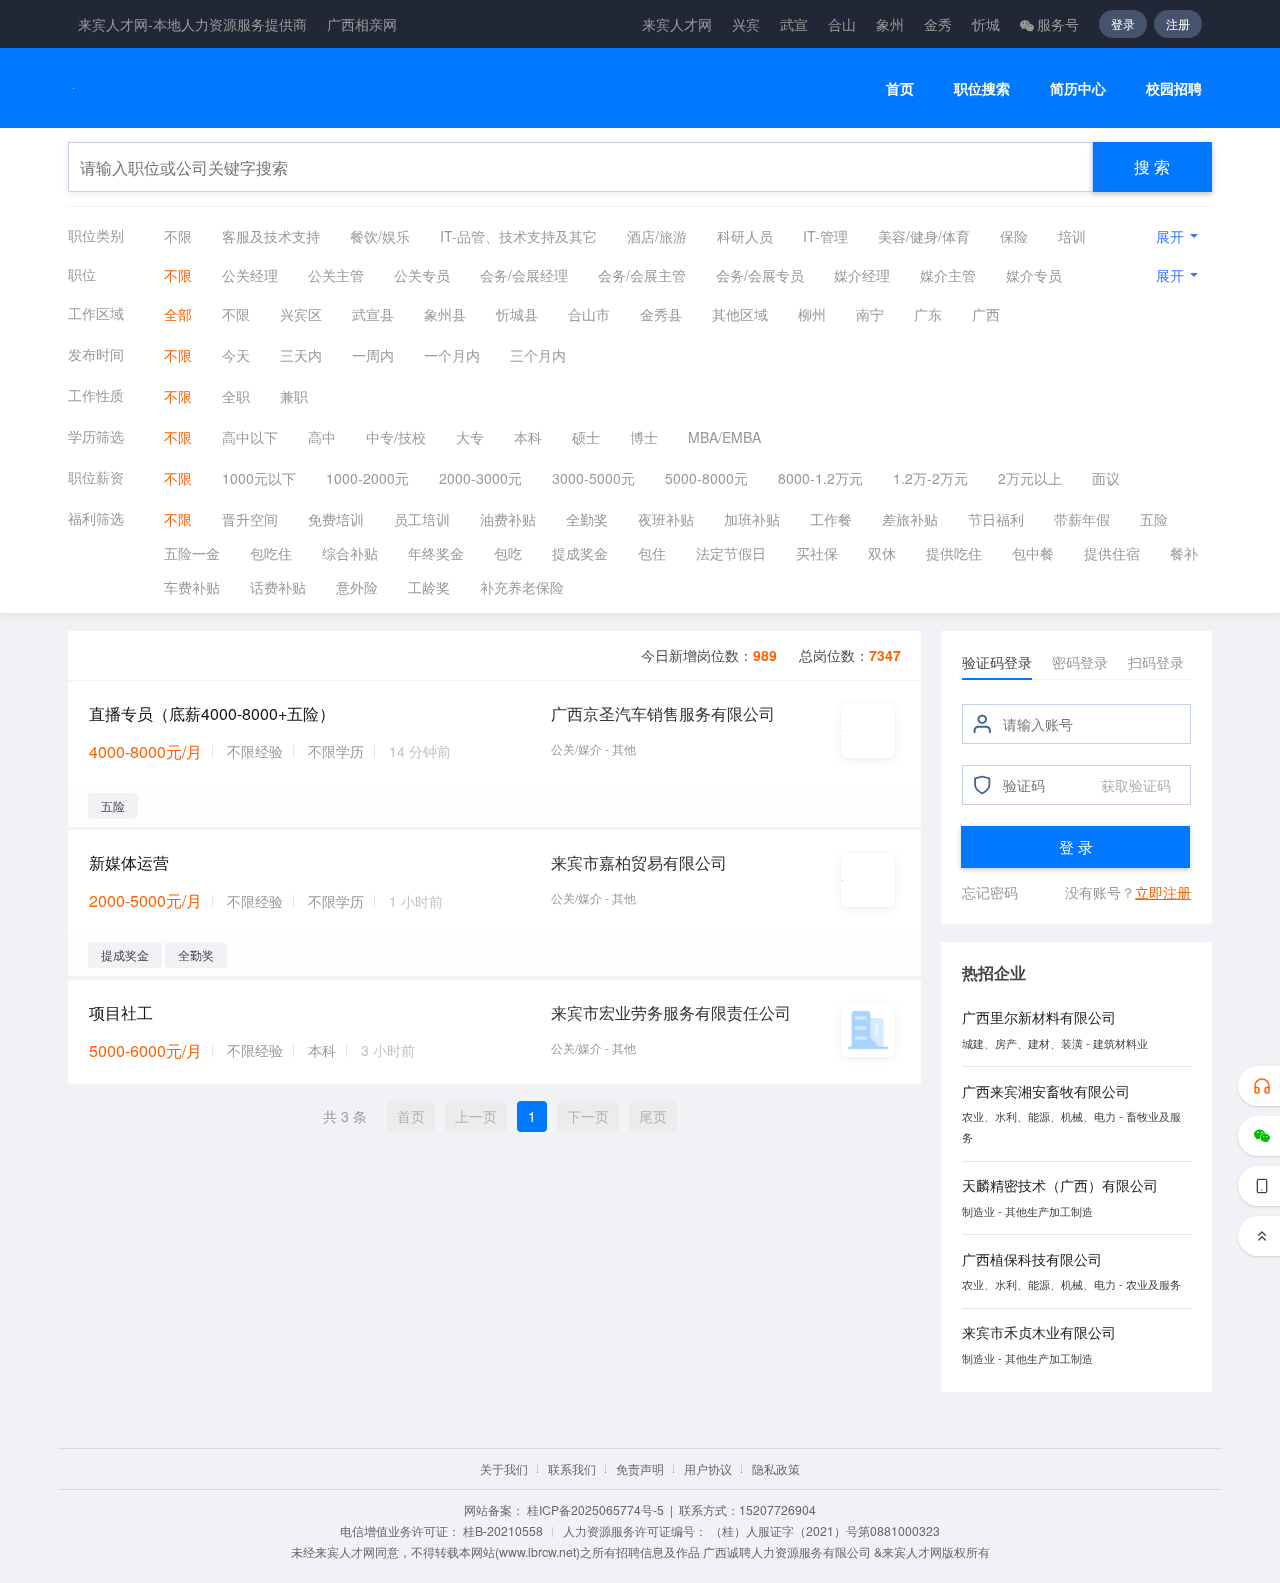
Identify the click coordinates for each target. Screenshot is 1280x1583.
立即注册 (1163, 892)
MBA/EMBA (724, 437)
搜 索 (1152, 166)
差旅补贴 (910, 519)
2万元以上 (1030, 478)
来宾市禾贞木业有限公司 (1039, 1332)
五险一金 (192, 553)
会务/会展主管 (642, 275)
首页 (900, 88)
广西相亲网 (362, 24)
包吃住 (271, 553)
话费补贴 (278, 587)
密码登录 (1080, 662)
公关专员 (422, 275)
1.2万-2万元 (930, 478)
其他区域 (740, 314)
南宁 (870, 314)
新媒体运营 (129, 862)
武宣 (794, 24)
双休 (882, 553)
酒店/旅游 (657, 236)
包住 (652, 553)
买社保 (817, 553)
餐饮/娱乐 (380, 236)
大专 (470, 437)
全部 (178, 314)
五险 (1154, 519)
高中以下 (250, 437)
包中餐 (1033, 553)
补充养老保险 (522, 587)
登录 (1123, 23)
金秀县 (661, 314)
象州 (890, 24)
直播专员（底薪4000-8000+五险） (212, 713)
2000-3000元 (480, 478)
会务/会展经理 (524, 275)
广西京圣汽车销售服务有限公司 (663, 713)
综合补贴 (350, 553)
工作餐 (831, 519)
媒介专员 (1034, 275)
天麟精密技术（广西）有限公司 (1060, 1185)
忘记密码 (990, 892)
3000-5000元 (593, 478)
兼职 (294, 396)
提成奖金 (580, 553)
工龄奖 (429, 587)
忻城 (986, 24)
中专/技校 (396, 437)
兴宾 (746, 24)
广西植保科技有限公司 (1032, 1259)
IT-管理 (825, 236)
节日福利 (996, 519)
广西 (986, 314)
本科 (528, 437)
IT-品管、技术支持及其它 (518, 236)
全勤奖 (587, 519)
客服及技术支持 (271, 236)
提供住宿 (1112, 553)
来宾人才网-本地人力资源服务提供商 (192, 24)
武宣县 (373, 314)
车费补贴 (192, 587)
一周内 (373, 355)
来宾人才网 (677, 24)
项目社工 (121, 1012)
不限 (178, 236)
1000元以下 (259, 478)
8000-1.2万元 (820, 478)
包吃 (508, 553)
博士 (644, 437)
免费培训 (336, 519)
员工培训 (422, 519)
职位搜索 (982, 88)
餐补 (1184, 553)
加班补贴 (752, 519)
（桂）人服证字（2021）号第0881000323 (825, 1530)
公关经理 (250, 275)
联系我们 (572, 1468)
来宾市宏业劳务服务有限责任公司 (671, 1012)
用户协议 (708, 1468)
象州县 (445, 314)
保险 (1014, 236)
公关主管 (336, 275)
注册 (1178, 23)
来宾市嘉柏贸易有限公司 (639, 862)
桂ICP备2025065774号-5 (595, 1509)
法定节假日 (731, 553)
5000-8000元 (706, 478)
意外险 (357, 587)
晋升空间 (250, 519)
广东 (928, 314)
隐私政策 (776, 1468)
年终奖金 (436, 553)
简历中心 (1078, 88)
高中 (322, 437)
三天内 (301, 355)
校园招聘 (1174, 88)
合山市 (589, 314)
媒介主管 (948, 275)
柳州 (812, 314)
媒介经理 (862, 275)
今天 (236, 355)
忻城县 (517, 314)
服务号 (1058, 24)
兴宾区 (301, 314)
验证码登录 (997, 662)
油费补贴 (508, 519)
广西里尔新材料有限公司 (1039, 1017)
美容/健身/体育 (924, 236)
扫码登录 (1156, 662)
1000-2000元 (367, 478)
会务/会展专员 (760, 275)
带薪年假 (1082, 519)
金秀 (938, 24)
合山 (842, 24)
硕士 (586, 437)
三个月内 (538, 355)
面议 (1106, 478)
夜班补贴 (666, 519)
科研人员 (745, 236)
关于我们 (504, 1468)
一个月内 (452, 355)
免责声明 (640, 1468)
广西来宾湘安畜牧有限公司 (1046, 1091)
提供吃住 (954, 553)
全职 (236, 396)
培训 (1072, 236)
